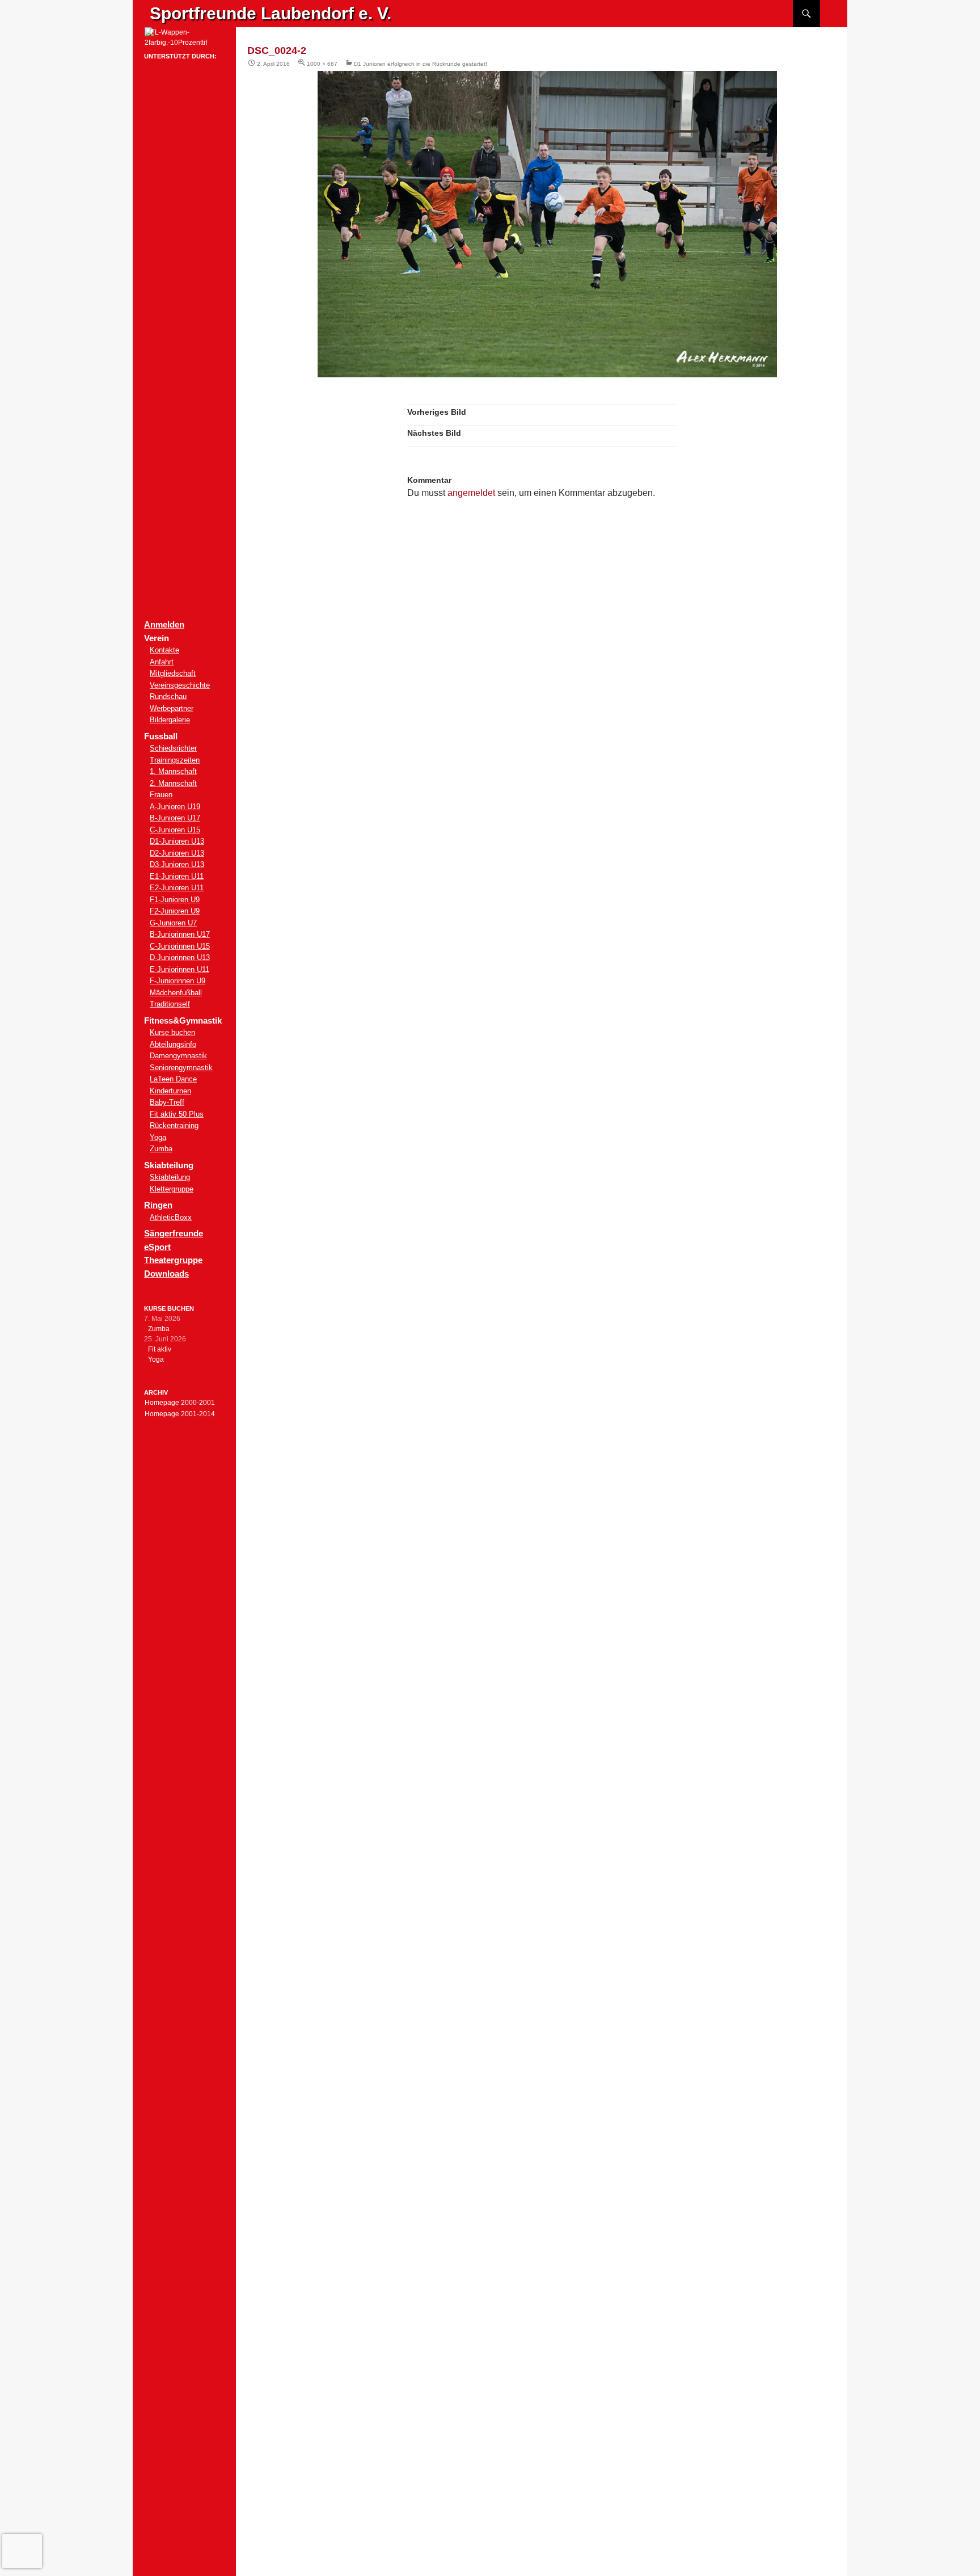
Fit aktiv (160, 1349)
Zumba (161, 1149)
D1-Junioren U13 (177, 841)
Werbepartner (172, 708)
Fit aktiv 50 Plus (177, 1114)
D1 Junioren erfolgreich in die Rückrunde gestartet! (421, 64)
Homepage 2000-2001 (180, 1403)
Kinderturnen (170, 1091)
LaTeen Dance (173, 1079)
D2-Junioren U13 (177, 853)
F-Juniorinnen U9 (178, 981)
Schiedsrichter (173, 748)
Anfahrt (162, 662)
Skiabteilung (170, 1177)
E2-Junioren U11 (177, 888)
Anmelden (164, 624)
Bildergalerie (170, 720)
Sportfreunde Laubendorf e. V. (271, 13)
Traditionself (170, 1004)
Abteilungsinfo (173, 1044)
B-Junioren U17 (175, 818)
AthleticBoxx (171, 1217)
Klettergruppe (172, 1189)
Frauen (161, 795)
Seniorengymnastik (181, 1068)
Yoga (158, 1137)
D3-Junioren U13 (177, 864)
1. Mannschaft (173, 771)
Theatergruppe (173, 1260)
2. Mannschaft (173, 783)
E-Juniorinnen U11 (179, 969)
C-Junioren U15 (175, 830)
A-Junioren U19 (175, 807)
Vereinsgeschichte (180, 685)
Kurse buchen (172, 1032)
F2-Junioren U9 (175, 911)
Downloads (166, 1274)
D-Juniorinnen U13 (180, 957)
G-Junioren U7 (173, 923)
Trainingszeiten (175, 760)
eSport (157, 1247)
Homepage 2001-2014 (180, 1414)
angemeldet (471, 493)
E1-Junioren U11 (177, 876)
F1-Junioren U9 (175, 900)
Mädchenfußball (176, 993)
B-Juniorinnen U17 (180, 934)
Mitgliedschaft (173, 673)
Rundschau (168, 696)
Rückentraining (174, 1125)
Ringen (158, 1205)
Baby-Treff (167, 1102)
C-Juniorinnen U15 (180, 946)
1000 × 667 (322, 64)
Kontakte (164, 650)
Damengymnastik (178, 1056)
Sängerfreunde (174, 1233)
